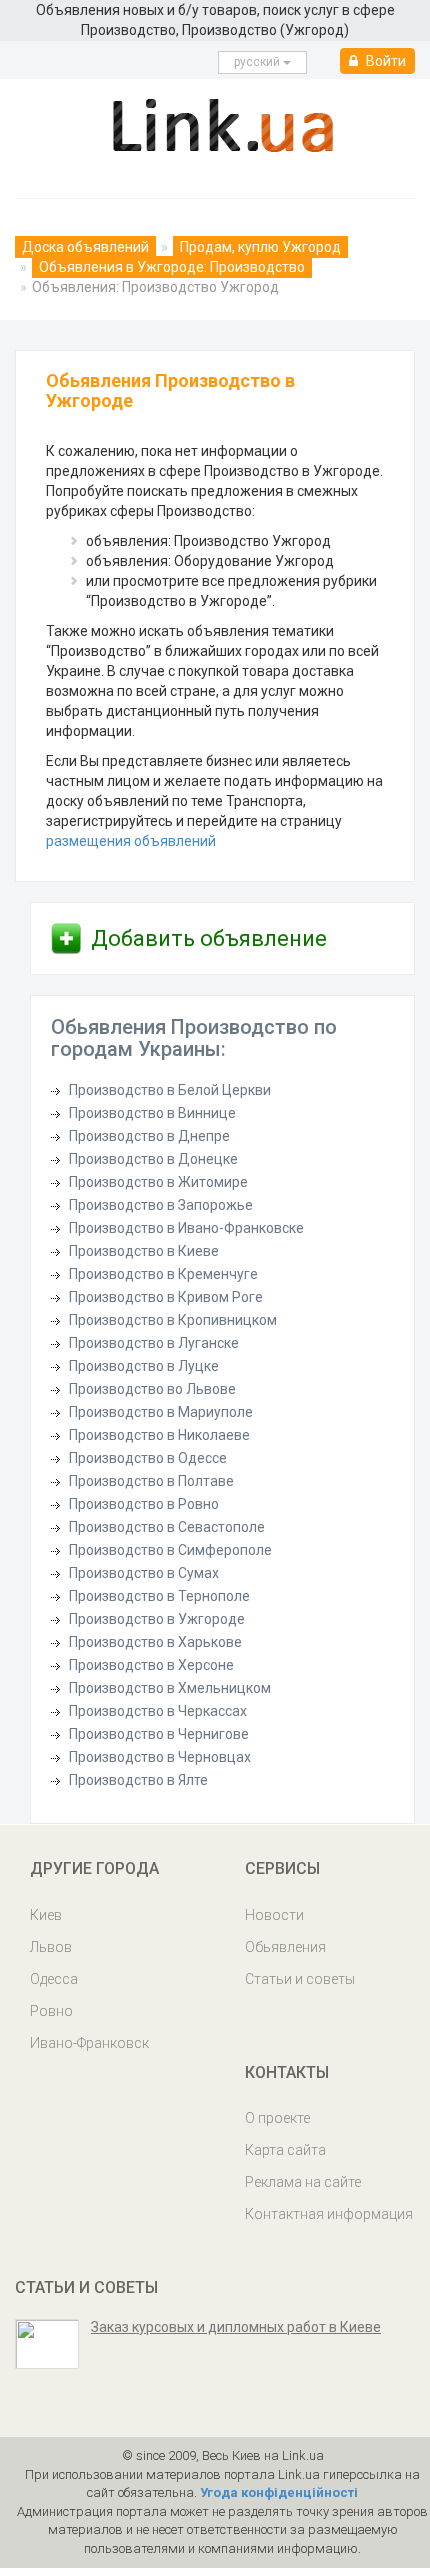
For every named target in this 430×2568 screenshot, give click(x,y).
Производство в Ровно (144, 1504)
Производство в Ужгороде (157, 1619)
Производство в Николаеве (159, 1435)
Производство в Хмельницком (170, 1688)
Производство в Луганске (154, 1343)
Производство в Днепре (149, 1136)
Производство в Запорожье (161, 1205)
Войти (384, 61)
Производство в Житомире (158, 1182)
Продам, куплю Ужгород (260, 247)
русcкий (258, 62)
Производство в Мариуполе (161, 1412)
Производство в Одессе (148, 1458)
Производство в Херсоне (151, 1665)
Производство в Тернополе (159, 1596)
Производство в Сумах (144, 1573)
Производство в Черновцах (160, 1757)
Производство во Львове (152, 1389)
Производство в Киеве (144, 1251)
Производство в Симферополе (170, 1550)
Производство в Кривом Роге (166, 1297)
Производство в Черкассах (158, 1711)
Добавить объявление (209, 938)
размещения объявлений (131, 841)
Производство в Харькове (155, 1642)
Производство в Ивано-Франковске (186, 1228)
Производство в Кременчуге (163, 1274)
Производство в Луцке (144, 1366)
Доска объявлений (85, 247)
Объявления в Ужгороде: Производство (172, 267)
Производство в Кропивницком (173, 1320)
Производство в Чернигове (159, 1734)
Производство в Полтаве (151, 1481)
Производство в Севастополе (167, 1527)
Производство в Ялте (138, 1780)
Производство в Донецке (153, 1159)
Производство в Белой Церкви (170, 1090)
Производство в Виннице (152, 1113)
